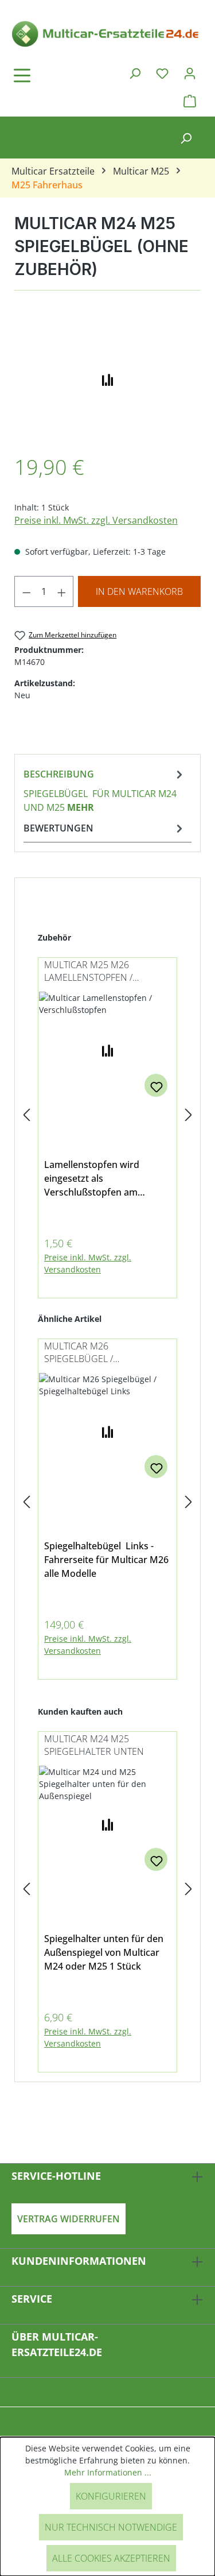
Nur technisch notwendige (111, 2527)
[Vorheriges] (26, 1115)
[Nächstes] (189, 1115)
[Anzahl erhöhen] (62, 591)
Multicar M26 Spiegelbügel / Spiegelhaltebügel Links (103, 1353)
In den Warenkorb (139, 591)
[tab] (105, 790)
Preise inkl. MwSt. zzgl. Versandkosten (96, 520)
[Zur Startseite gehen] (107, 33)
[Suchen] (135, 73)
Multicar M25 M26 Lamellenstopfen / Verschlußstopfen (91, 972)
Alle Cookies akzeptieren (111, 2558)
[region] (107, 378)
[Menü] (54, 75)
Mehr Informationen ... (108, 2472)
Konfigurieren (111, 2496)
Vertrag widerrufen (69, 2219)
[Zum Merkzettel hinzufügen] (156, 1085)
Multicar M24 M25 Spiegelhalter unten (94, 1745)
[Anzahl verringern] (26, 591)
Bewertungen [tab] (58, 828)
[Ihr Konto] (190, 73)
